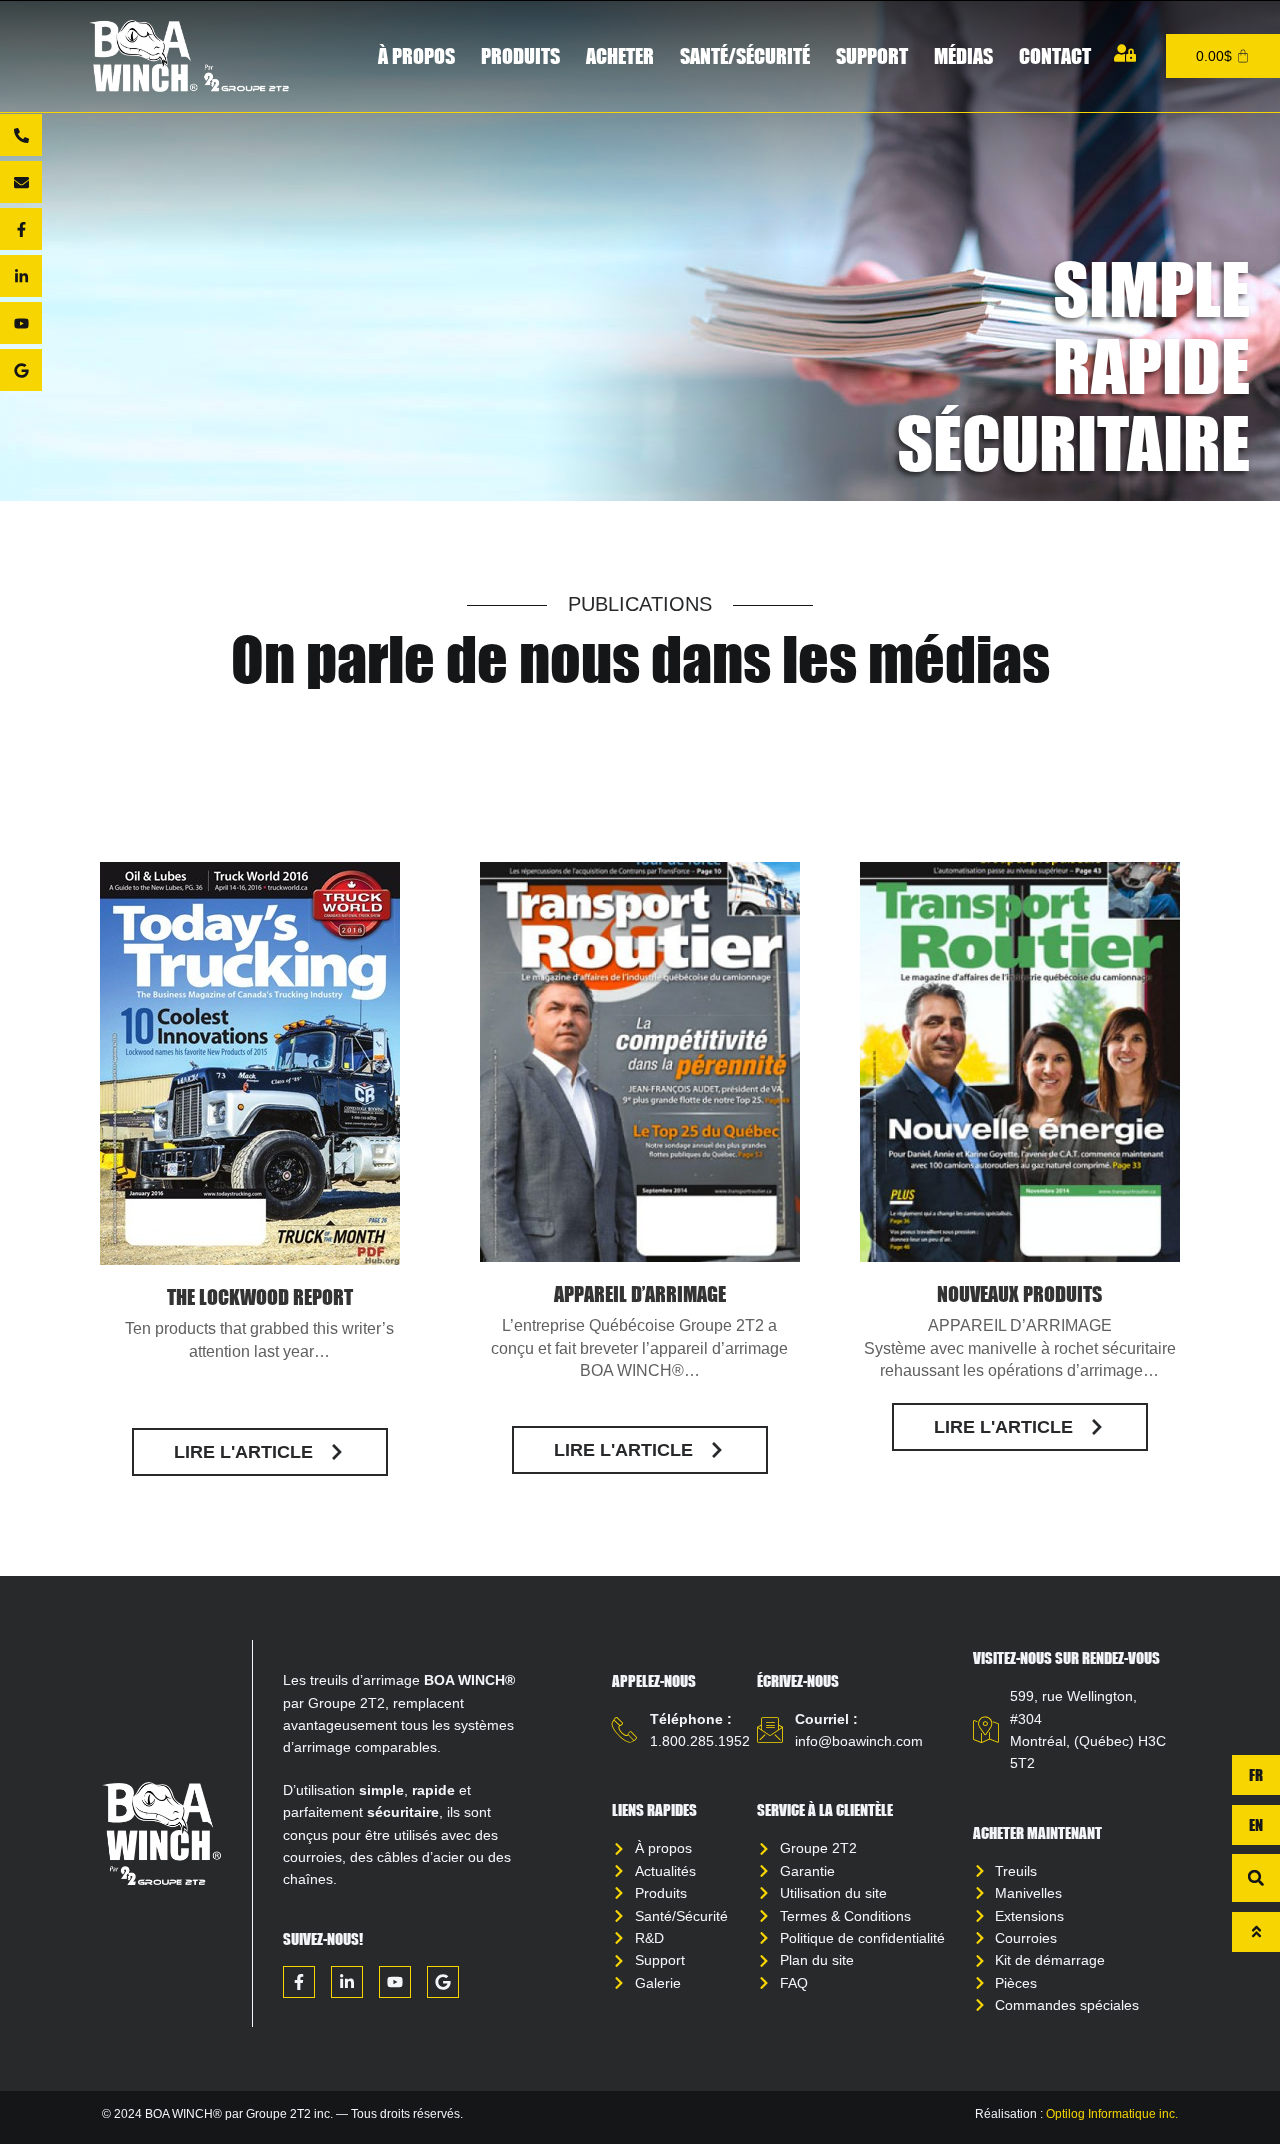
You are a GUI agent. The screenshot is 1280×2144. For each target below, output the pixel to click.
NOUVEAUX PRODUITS (1019, 1293)
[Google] (21, 370)
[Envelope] (21, 182)
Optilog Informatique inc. (1112, 2114)
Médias (963, 55)
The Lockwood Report (260, 1296)
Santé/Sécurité (745, 55)
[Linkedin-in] (21, 276)
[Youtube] (21, 323)
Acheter (620, 55)
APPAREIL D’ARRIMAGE (640, 1293)
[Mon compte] (1125, 53)
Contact (1055, 55)
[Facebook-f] (21, 229)
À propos (416, 55)
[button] (1256, 1878)
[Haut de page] (1256, 1932)
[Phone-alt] (21, 135)
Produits (520, 55)
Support (872, 55)
